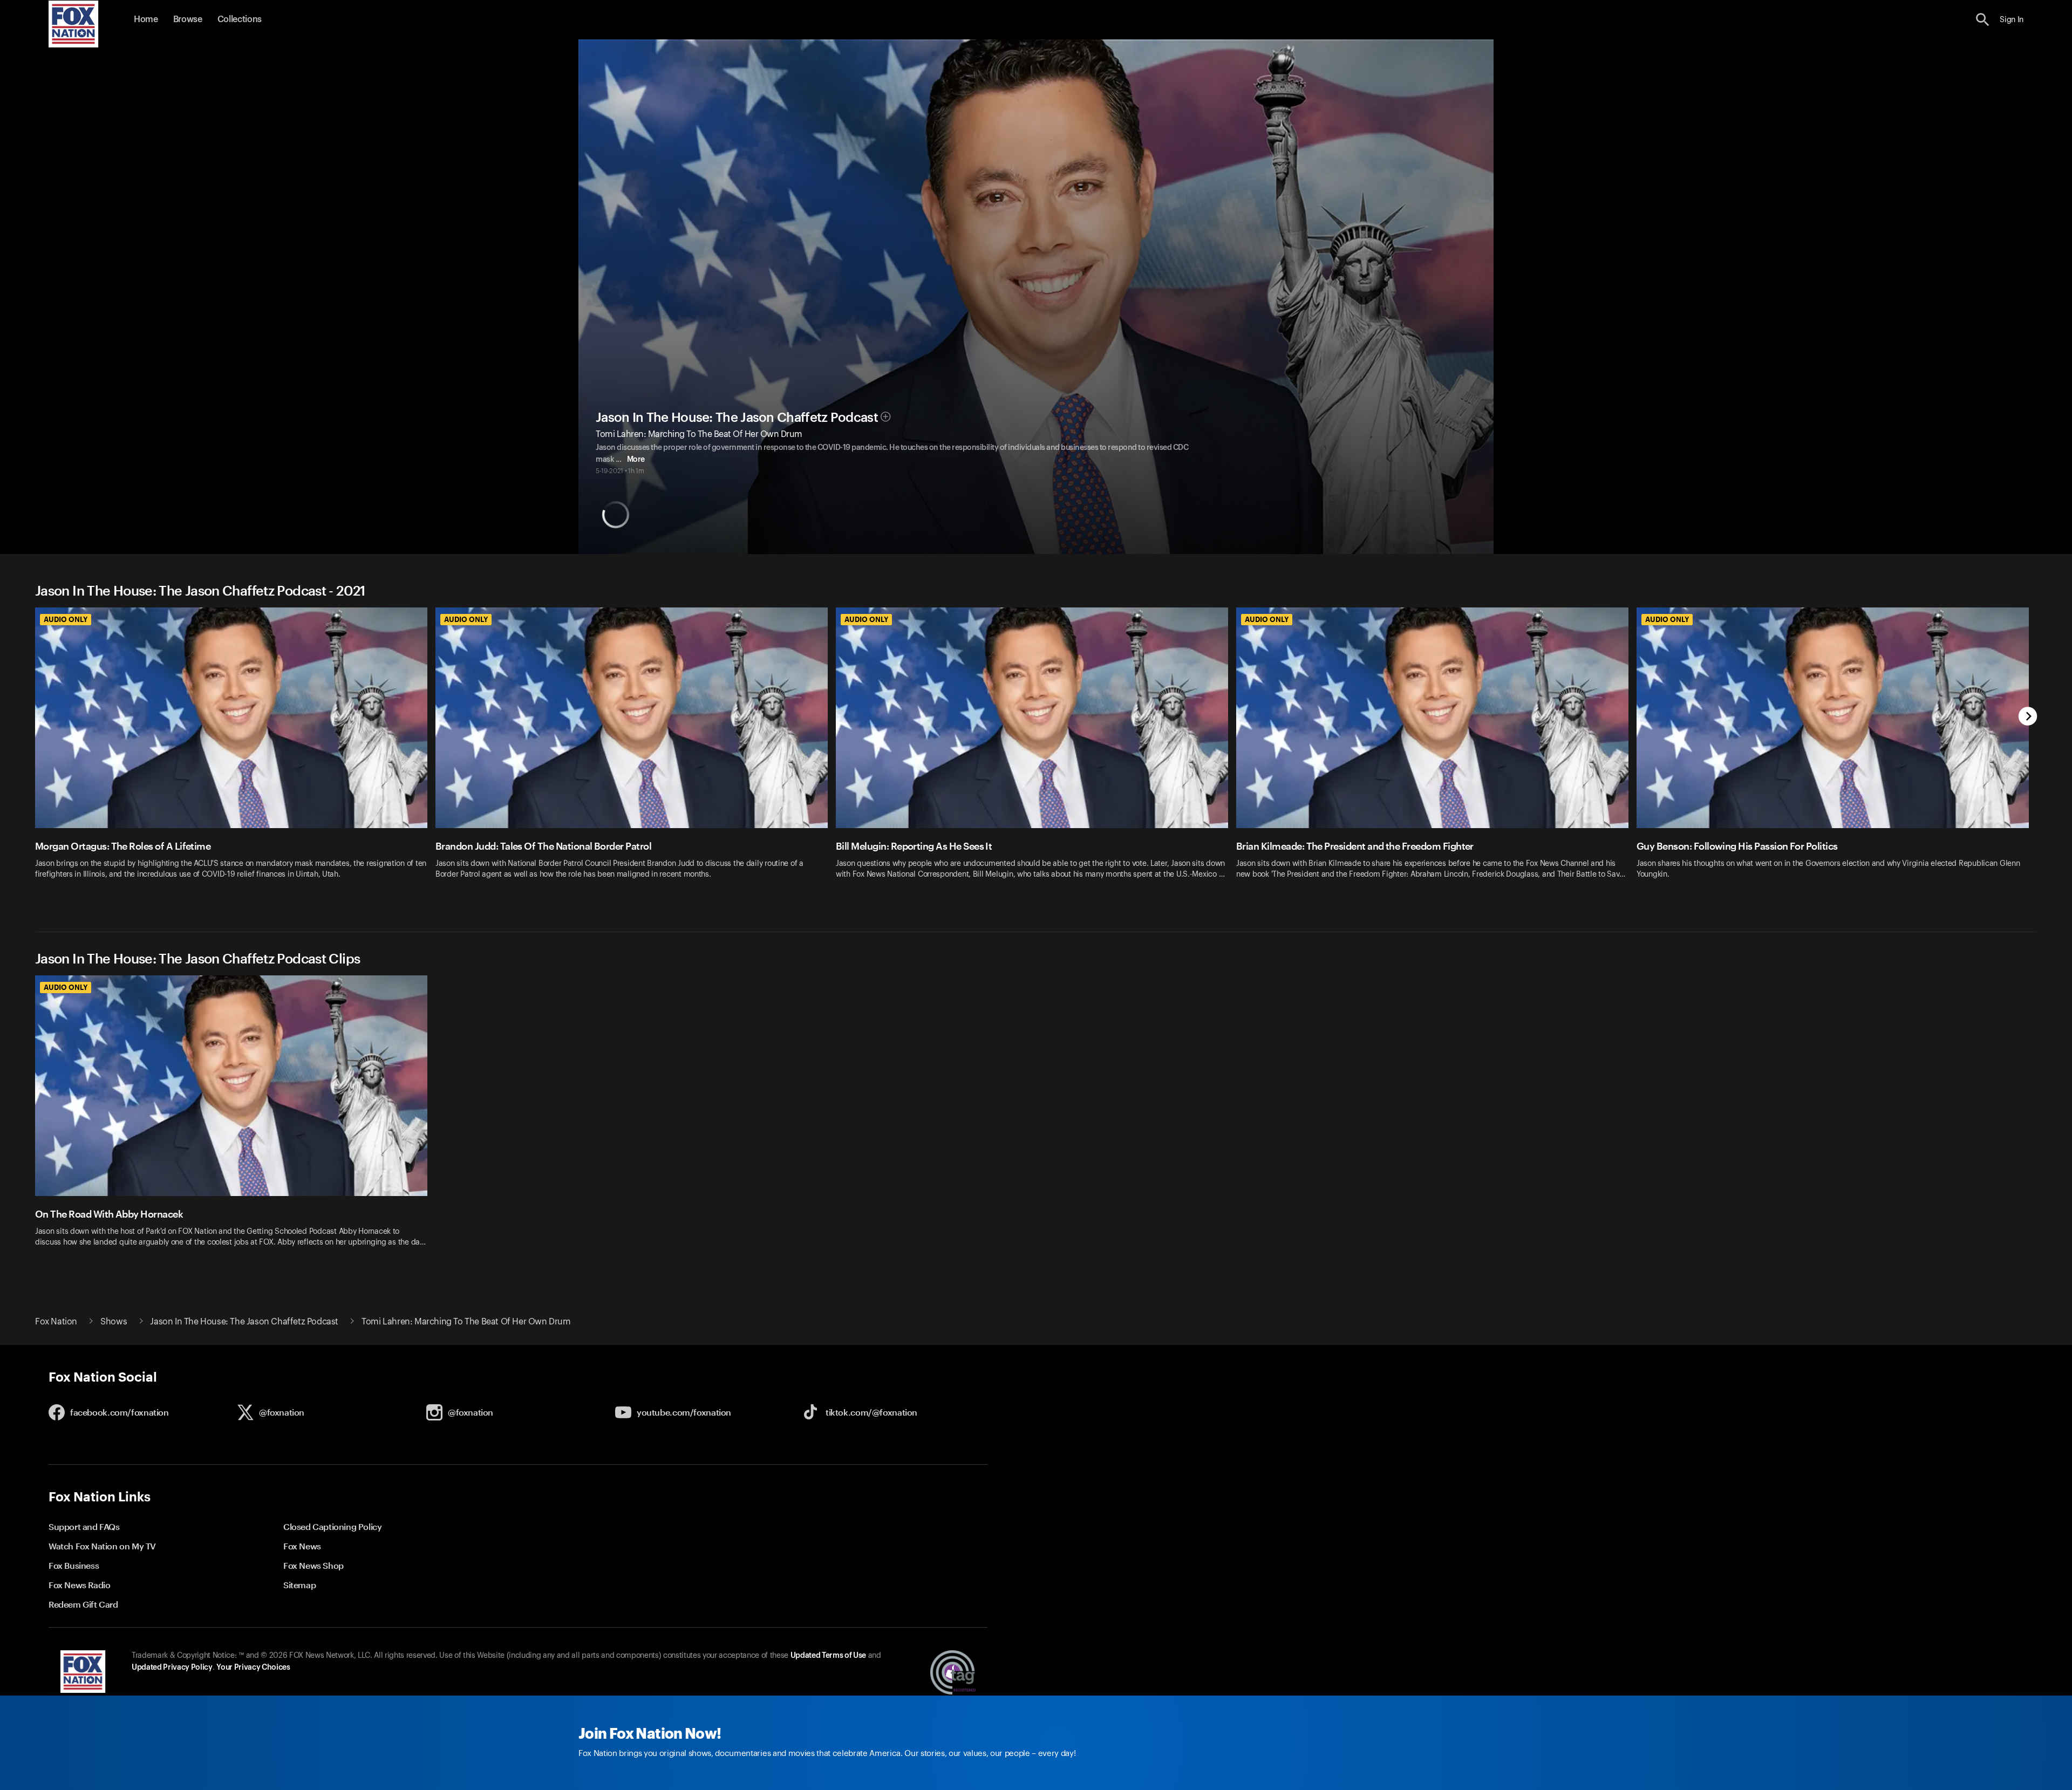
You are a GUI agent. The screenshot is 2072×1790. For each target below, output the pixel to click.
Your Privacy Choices (253, 1668)
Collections (240, 19)
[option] (235, 756)
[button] (1983, 20)
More (636, 460)
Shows (114, 1322)
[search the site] (1983, 20)
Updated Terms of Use (828, 1656)
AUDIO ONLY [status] (66, 619)
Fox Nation (56, 1322)
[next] (2028, 717)
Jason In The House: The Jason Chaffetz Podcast (737, 418)
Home (146, 19)
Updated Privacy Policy (172, 1668)
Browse (188, 19)
